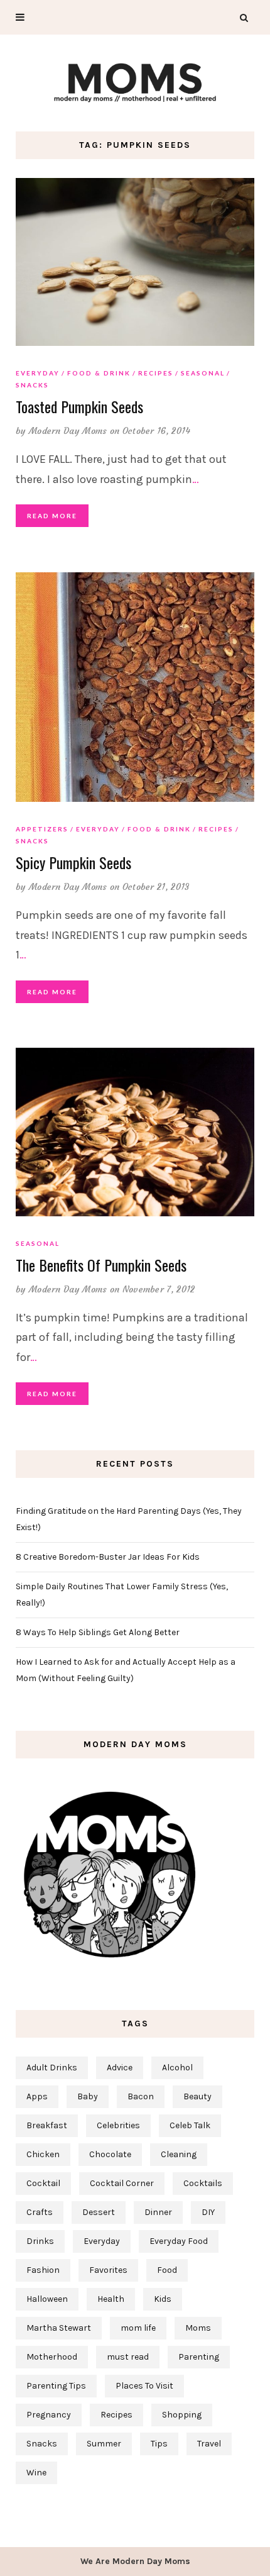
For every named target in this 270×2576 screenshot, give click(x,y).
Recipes (156, 373)
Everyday (38, 373)
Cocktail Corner (122, 2183)
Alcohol (177, 2068)
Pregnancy (49, 2415)
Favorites (108, 2270)
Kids (163, 2299)
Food (167, 2270)
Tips (159, 2444)
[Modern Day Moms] (135, 81)
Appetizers (42, 829)
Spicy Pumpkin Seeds (73, 862)
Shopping (182, 2415)
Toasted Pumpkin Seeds (79, 406)
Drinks (40, 2241)
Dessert (99, 2212)
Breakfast (47, 2125)
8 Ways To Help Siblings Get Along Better (98, 1632)
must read (128, 2357)
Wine (36, 2473)
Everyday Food (179, 2241)
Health (111, 2299)
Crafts (40, 2212)
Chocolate (110, 2154)
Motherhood (52, 2357)
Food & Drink (99, 373)
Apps (37, 2096)
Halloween (47, 2299)
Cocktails (203, 2183)
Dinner (158, 2212)
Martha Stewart (59, 2328)
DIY (208, 2212)
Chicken (43, 2154)
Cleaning (179, 2154)
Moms (198, 2328)
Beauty (197, 2096)
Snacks (32, 385)
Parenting (199, 2357)
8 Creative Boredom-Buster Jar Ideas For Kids (108, 1557)
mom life (138, 2328)
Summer (104, 2444)
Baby (88, 2096)
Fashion (43, 2270)
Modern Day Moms (68, 431)
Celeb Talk (190, 2125)
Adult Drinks (52, 2068)
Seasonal (203, 373)
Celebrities (118, 2125)
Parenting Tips (56, 2386)
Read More (52, 516)
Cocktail (43, 2183)
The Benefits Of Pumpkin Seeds (101, 1265)
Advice (120, 2068)
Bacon (141, 2096)
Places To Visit (144, 2386)
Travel (209, 2444)
